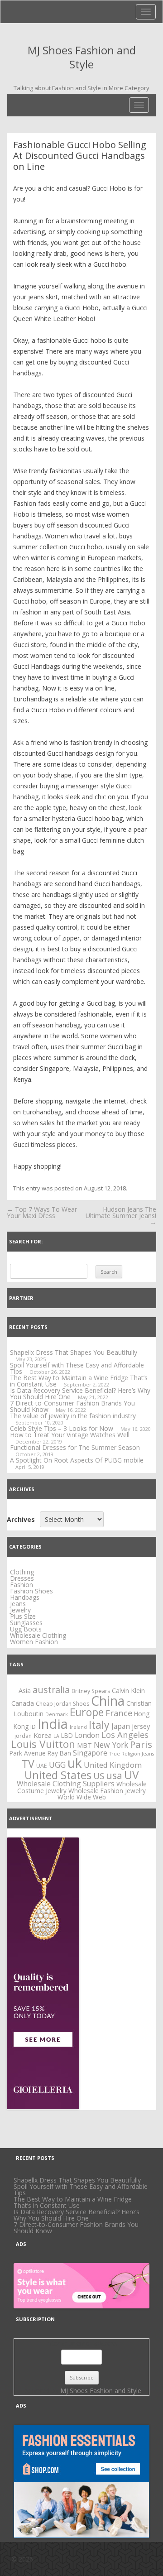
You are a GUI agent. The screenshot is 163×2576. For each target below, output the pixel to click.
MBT (84, 1745)
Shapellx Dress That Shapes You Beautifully (74, 1352)
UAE (42, 1766)
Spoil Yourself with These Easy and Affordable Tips (77, 1368)
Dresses (22, 1578)
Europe (87, 1712)
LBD (67, 1735)
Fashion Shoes (31, 1591)
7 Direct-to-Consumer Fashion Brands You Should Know (76, 2228)
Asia (25, 1690)
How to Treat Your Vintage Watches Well (70, 1435)
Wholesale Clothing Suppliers (66, 1784)
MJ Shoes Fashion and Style (82, 58)
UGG (57, 1765)
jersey (141, 1726)
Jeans (18, 1604)
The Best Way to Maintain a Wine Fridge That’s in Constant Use (73, 2202)
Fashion (22, 1585)
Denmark (57, 1714)
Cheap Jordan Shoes (62, 1704)
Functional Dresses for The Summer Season (75, 1447)
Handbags (25, 1597)
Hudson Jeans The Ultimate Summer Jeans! (121, 1216)
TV (28, 1764)
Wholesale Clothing (38, 1635)
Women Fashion (34, 1642)
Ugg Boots (26, 1629)
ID (33, 1727)
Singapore (90, 1753)
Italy (99, 1725)
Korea (43, 1735)
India (53, 1724)
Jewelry (20, 1610)
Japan (121, 1726)
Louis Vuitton (43, 1744)
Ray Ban (59, 1753)
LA (56, 1736)
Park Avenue (28, 1753)
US (99, 1776)
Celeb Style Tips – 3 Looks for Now (62, 1428)
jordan (23, 1736)
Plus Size (23, 1616)
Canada (23, 1703)
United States (58, 1775)
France (119, 1713)
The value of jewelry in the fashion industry (73, 1416)
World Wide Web (82, 1797)
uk (75, 1763)
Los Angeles (125, 1734)
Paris (141, 1744)
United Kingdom (113, 1765)
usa (114, 1775)
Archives (21, 1520)
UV (132, 1775)
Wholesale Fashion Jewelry (107, 1791)
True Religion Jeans (132, 1754)
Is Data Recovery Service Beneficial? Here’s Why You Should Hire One (77, 2215)
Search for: (26, 1241)
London (87, 1735)
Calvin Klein (128, 1690)
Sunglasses (26, 1623)
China (108, 1701)
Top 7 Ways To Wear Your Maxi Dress (42, 1212)
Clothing (22, 1572)
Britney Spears (91, 1691)
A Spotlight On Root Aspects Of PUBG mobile (77, 1460)
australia (51, 1690)
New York (111, 1745)
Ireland (78, 1727)
